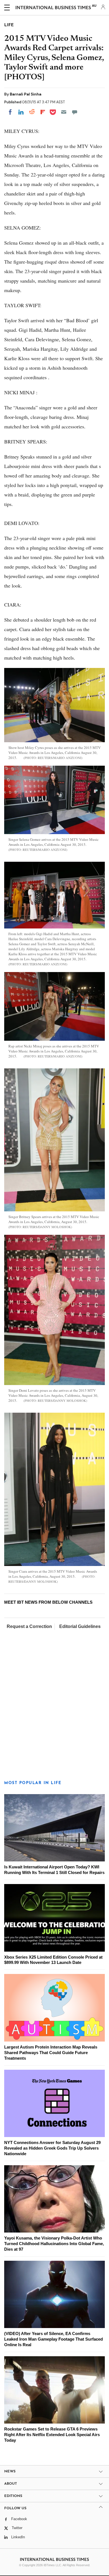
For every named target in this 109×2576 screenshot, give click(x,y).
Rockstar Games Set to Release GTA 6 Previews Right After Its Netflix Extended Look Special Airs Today (52, 2435)
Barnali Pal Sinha (26, 94)
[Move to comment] (75, 112)
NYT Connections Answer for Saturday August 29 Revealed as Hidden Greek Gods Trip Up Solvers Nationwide (52, 2148)
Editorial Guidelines (80, 1626)
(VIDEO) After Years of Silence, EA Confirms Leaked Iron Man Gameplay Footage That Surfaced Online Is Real (54, 2339)
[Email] (64, 112)
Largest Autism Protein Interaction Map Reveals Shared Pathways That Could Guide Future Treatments (51, 2053)
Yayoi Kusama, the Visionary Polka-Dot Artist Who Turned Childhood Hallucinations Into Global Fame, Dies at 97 (54, 2244)
